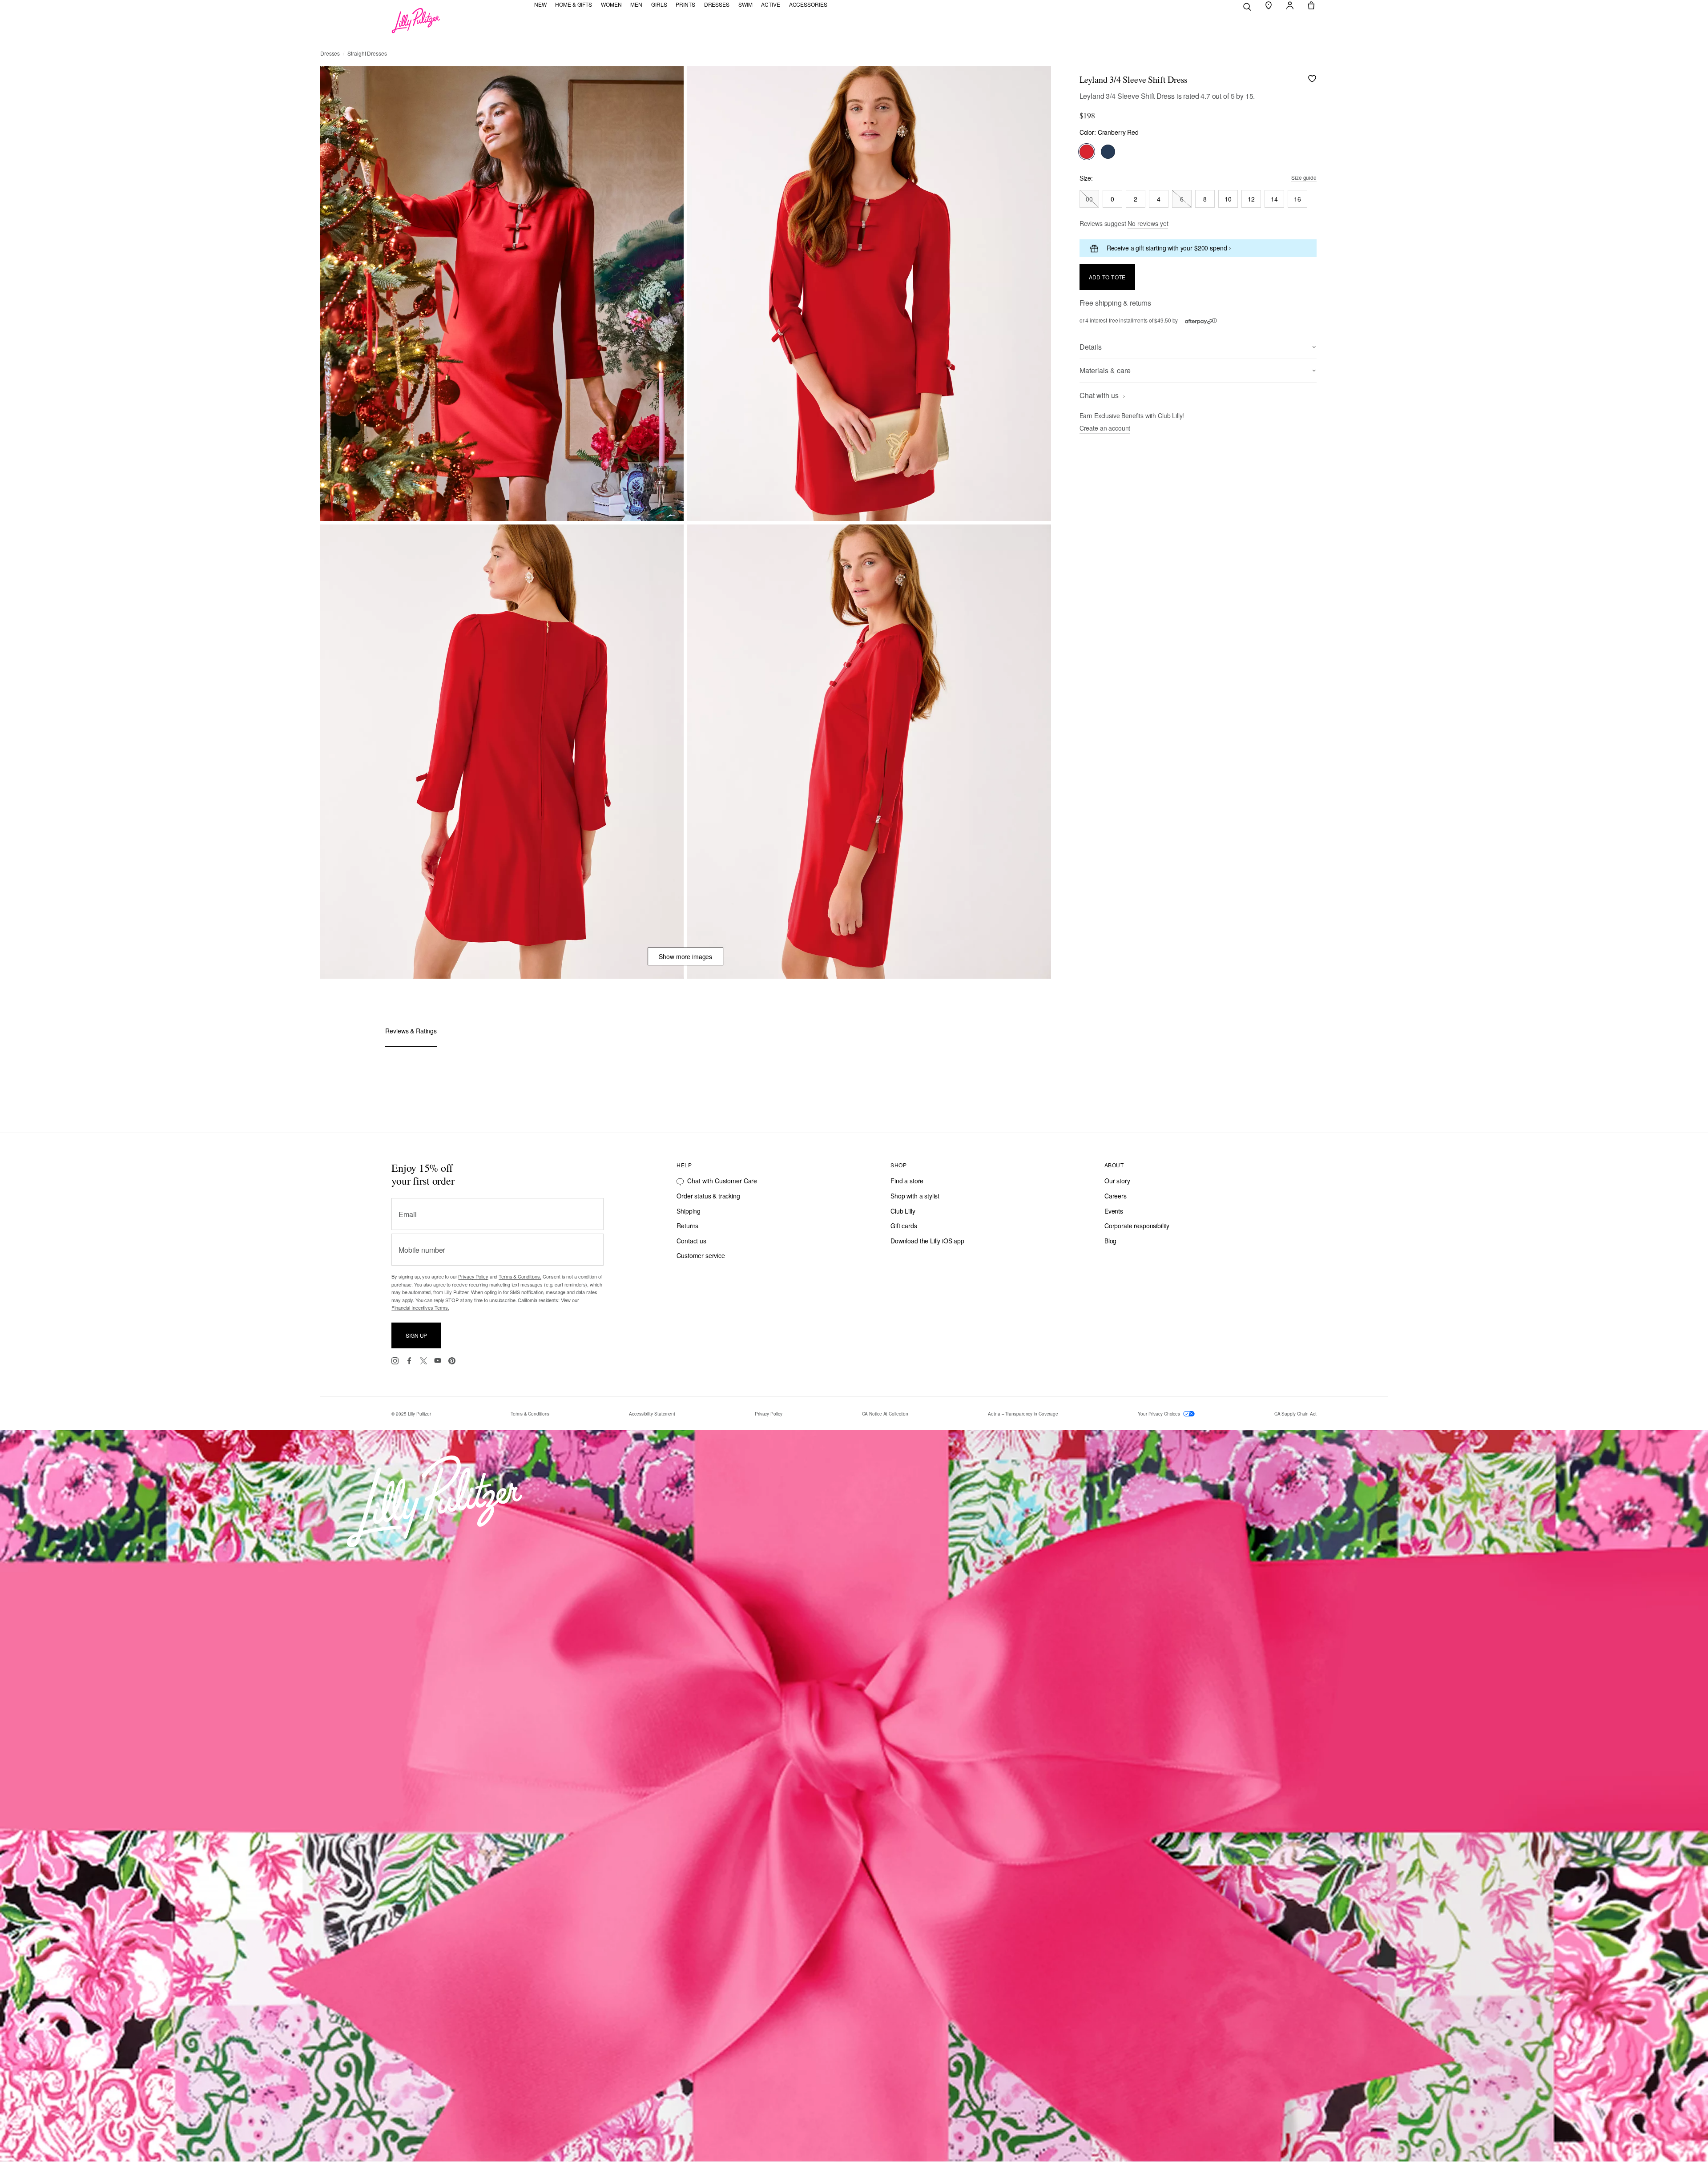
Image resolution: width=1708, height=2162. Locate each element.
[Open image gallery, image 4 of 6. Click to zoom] (869, 752)
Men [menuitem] (636, 4)
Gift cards (904, 1226)
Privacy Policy (473, 1276)
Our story (1117, 1181)
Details (1091, 347)
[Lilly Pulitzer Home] (416, 20)
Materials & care (1105, 370)
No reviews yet (1148, 223)
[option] (502, 294)
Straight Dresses (367, 53)
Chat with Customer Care (722, 1181)
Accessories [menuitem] (808, 4)
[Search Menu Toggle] (1247, 6)
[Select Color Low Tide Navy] (1108, 152)
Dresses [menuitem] (717, 4)
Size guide (1304, 177)
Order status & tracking (708, 1196)
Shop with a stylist (915, 1196)
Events (1114, 1211)
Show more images (685, 956)
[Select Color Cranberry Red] (1087, 152)
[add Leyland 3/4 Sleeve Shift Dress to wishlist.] (1312, 79)
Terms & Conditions (530, 1414)
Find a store (907, 1181)
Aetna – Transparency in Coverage (1023, 1414)
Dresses (330, 53)
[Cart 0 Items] (1311, 5)
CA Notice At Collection (885, 1414)
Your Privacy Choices (1160, 1414)
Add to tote (1107, 277)
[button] (1269, 5)
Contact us (691, 1241)
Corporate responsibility (1137, 1226)
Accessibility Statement (652, 1414)
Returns (687, 1226)
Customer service (701, 1255)
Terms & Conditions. (520, 1276)
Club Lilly (903, 1211)
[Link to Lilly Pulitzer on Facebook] (409, 1361)
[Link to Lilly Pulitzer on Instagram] (395, 1361)
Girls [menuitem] (659, 4)
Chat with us (1100, 396)
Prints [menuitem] (685, 4)
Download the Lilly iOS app (927, 1241)
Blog (1110, 1241)
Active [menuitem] (770, 4)
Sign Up (416, 1335)
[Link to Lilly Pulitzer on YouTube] (438, 1361)
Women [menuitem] (611, 4)
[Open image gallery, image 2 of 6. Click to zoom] (869, 294)
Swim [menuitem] (745, 4)
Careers (1116, 1196)
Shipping (689, 1211)
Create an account (1105, 428)
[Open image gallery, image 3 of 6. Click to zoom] (502, 752)
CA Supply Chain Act (1295, 1414)
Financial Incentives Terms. (420, 1307)
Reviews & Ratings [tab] (411, 1031)
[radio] (1089, 199)
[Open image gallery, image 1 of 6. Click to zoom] (502, 294)
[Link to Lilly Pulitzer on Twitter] (423, 1361)
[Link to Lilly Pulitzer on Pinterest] (452, 1361)
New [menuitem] (540, 4)
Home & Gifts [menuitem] (574, 4)
